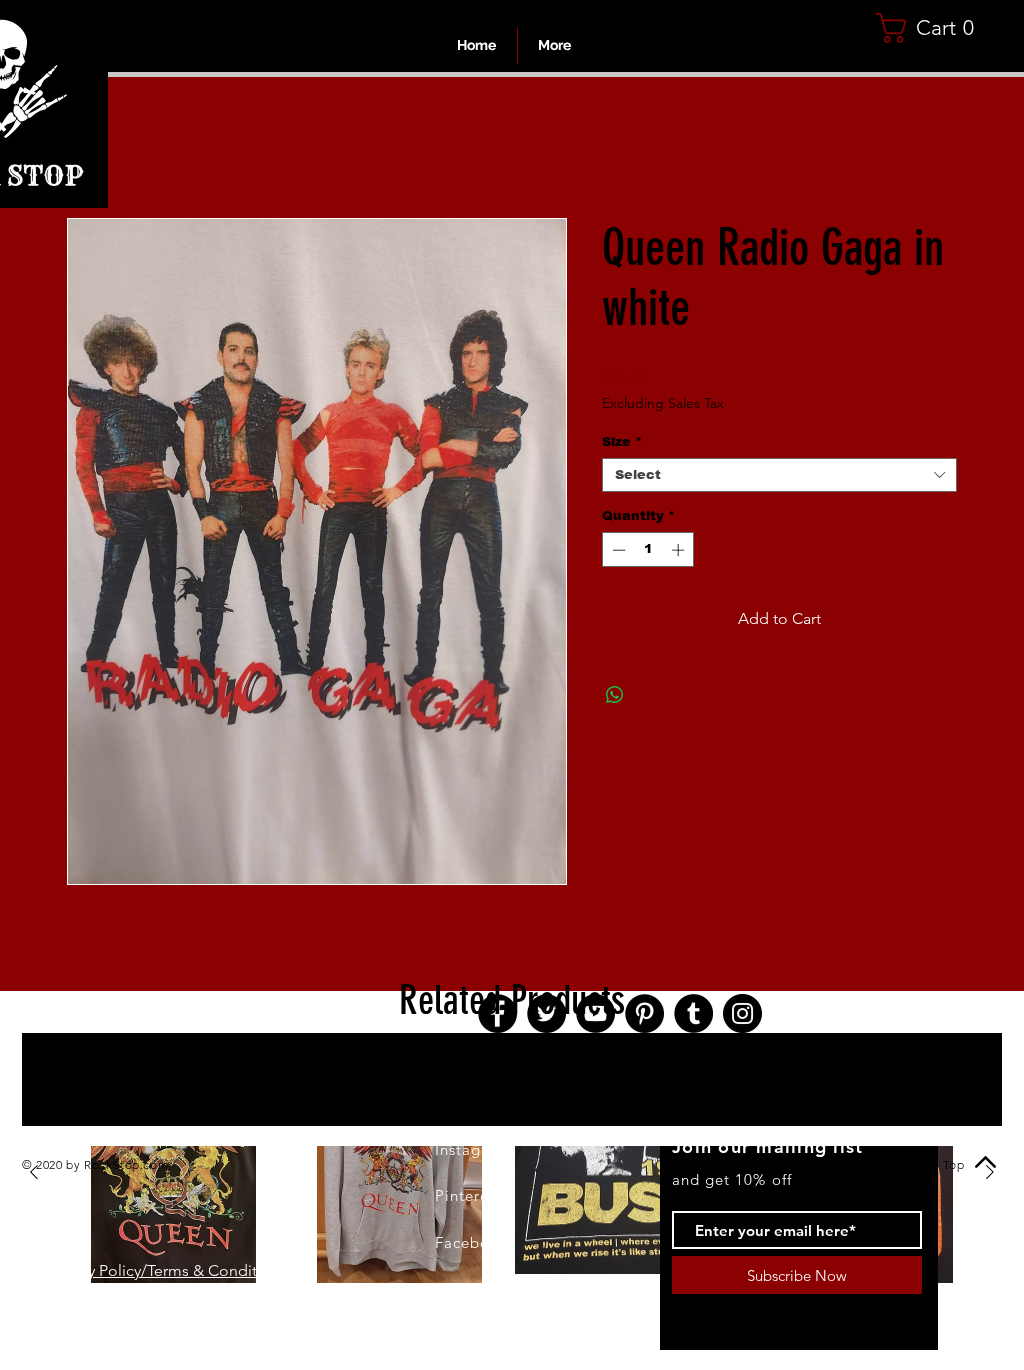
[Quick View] (173, 1176)
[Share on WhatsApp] (615, 698)
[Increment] (680, 553)
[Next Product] (990, 1175)
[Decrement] (617, 553)
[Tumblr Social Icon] (693, 1016)
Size (622, 444)
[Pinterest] (644, 1016)
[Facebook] (497, 1016)
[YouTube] (595, 1016)
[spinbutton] (648, 553)
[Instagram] (742, 1016)
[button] (932, 28)
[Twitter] (546, 1016)
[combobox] (779, 478)
